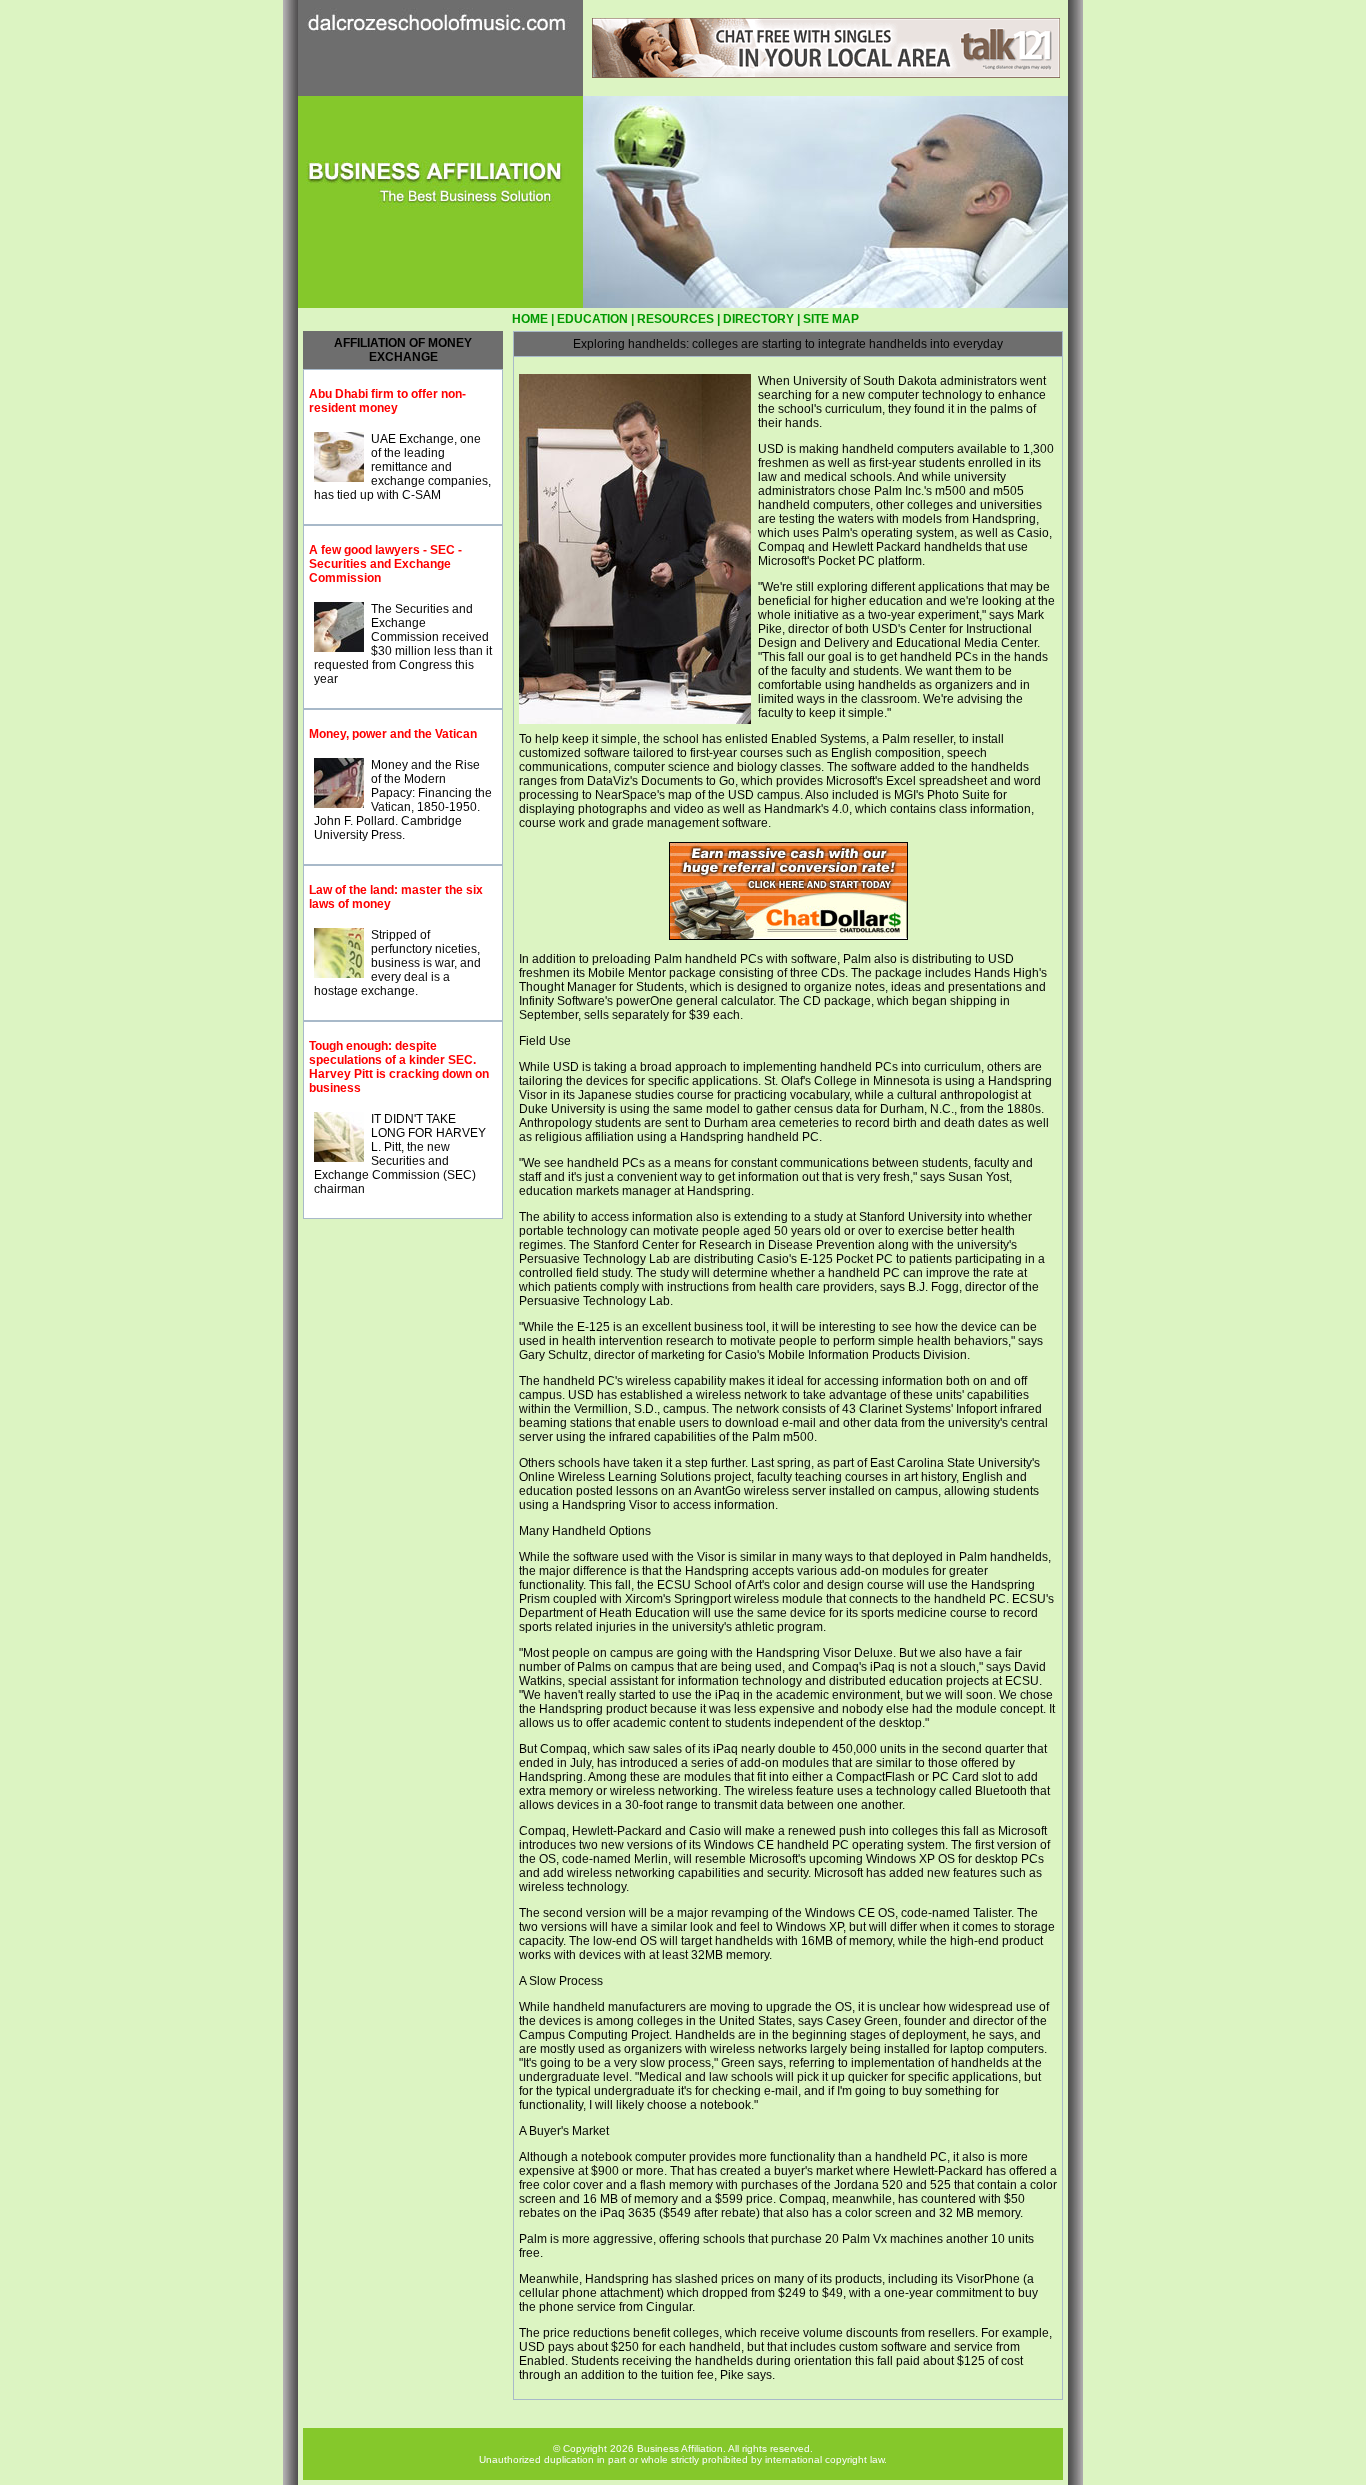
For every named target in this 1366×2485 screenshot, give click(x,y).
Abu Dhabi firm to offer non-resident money (387, 401)
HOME (530, 319)
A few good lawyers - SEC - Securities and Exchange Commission (385, 564)
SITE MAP (831, 319)
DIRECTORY (758, 319)
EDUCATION (592, 319)
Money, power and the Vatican (393, 734)
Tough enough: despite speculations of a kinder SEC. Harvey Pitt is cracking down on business (399, 1067)
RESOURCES (675, 319)
